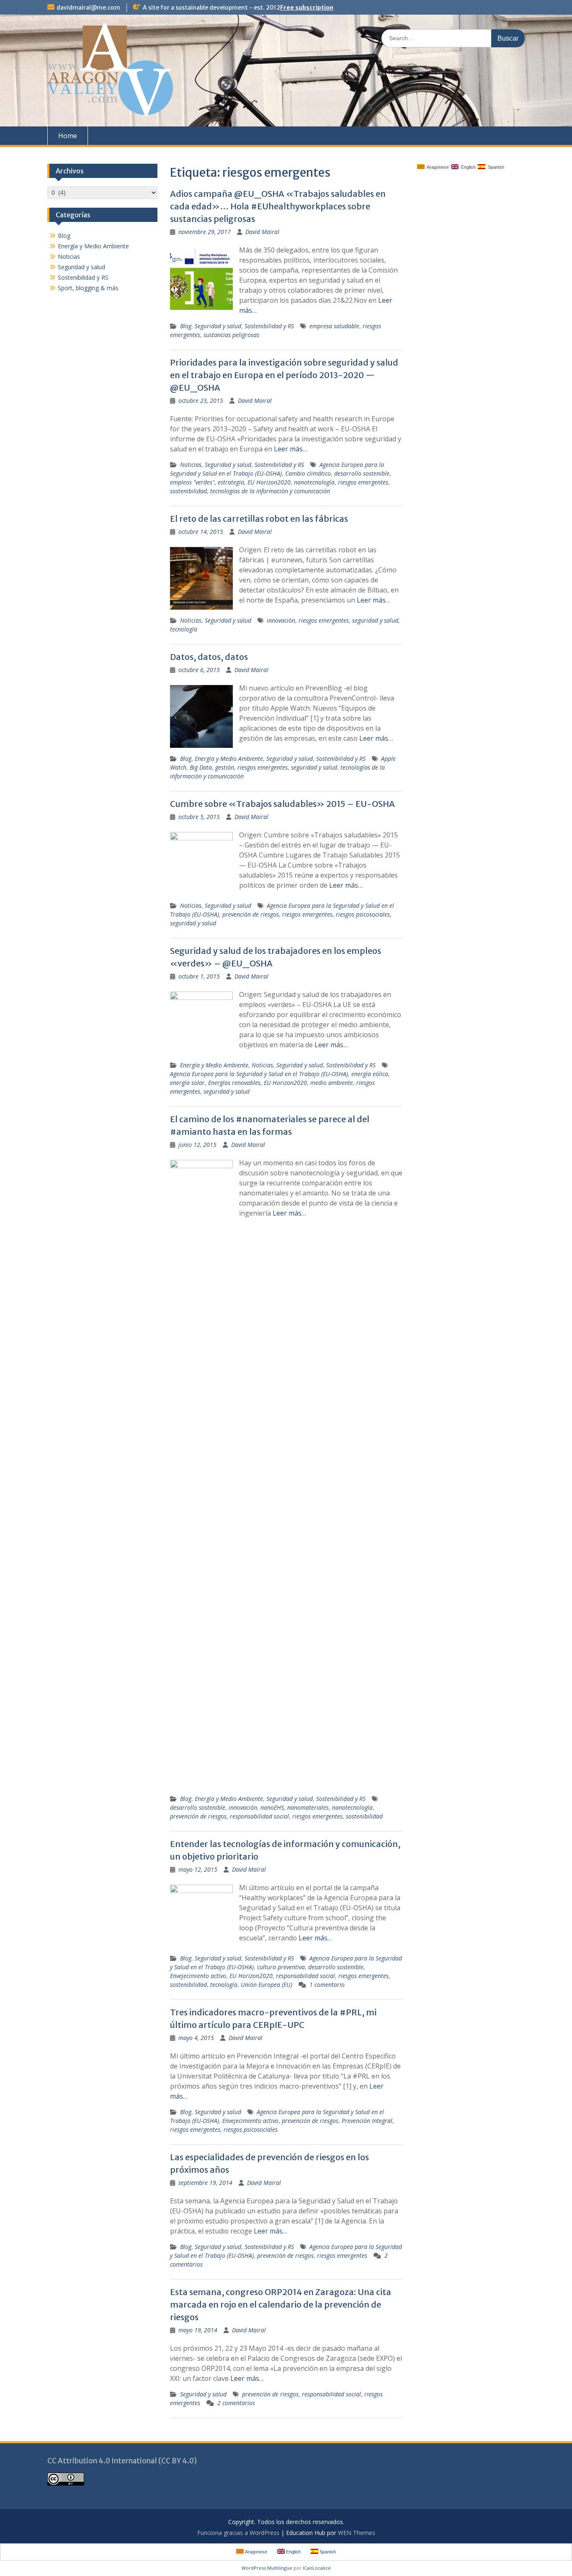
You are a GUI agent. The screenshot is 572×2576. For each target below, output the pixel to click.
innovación (281, 620)
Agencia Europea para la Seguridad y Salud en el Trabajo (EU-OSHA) (259, 1074)
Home (68, 136)
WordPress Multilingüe (267, 2568)
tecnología (184, 629)
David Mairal (262, 232)
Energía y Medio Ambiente (229, 759)
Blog (186, 326)
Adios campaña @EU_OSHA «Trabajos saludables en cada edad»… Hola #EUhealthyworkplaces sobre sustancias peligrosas (278, 206)
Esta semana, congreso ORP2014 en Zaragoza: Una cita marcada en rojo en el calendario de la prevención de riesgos (281, 2304)
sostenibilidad (188, 491)
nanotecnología (314, 482)
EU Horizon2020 (269, 482)
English (467, 167)
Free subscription (307, 8)
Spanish (495, 167)
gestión (225, 767)
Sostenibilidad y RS (269, 326)
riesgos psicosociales (363, 914)
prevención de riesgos (251, 914)
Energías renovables (234, 1083)
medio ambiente (332, 1083)
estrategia (231, 482)
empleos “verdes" (192, 482)
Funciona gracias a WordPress (238, 2533)
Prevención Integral (367, 2121)
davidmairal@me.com (88, 8)
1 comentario (327, 1985)
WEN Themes (357, 2533)
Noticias (191, 465)
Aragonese (437, 167)
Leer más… (291, 449)
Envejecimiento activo (198, 1976)
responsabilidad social (259, 1816)
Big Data (201, 767)
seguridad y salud (375, 620)
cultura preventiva (281, 1967)
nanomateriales (308, 1807)
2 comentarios (236, 2403)
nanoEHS (272, 1807)
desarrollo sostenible (362, 473)
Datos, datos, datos (209, 657)
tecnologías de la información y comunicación (270, 491)
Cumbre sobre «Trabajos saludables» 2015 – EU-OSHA (282, 804)
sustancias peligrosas (231, 335)
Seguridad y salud (218, 326)
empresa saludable (334, 326)
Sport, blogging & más (88, 288)
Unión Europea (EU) (267, 1985)
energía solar (187, 1083)
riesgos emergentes (363, 482)
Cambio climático (308, 473)
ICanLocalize (317, 2568)
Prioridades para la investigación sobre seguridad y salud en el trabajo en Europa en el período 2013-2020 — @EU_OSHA (284, 375)
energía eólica (370, 1074)
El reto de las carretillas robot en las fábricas (259, 519)
